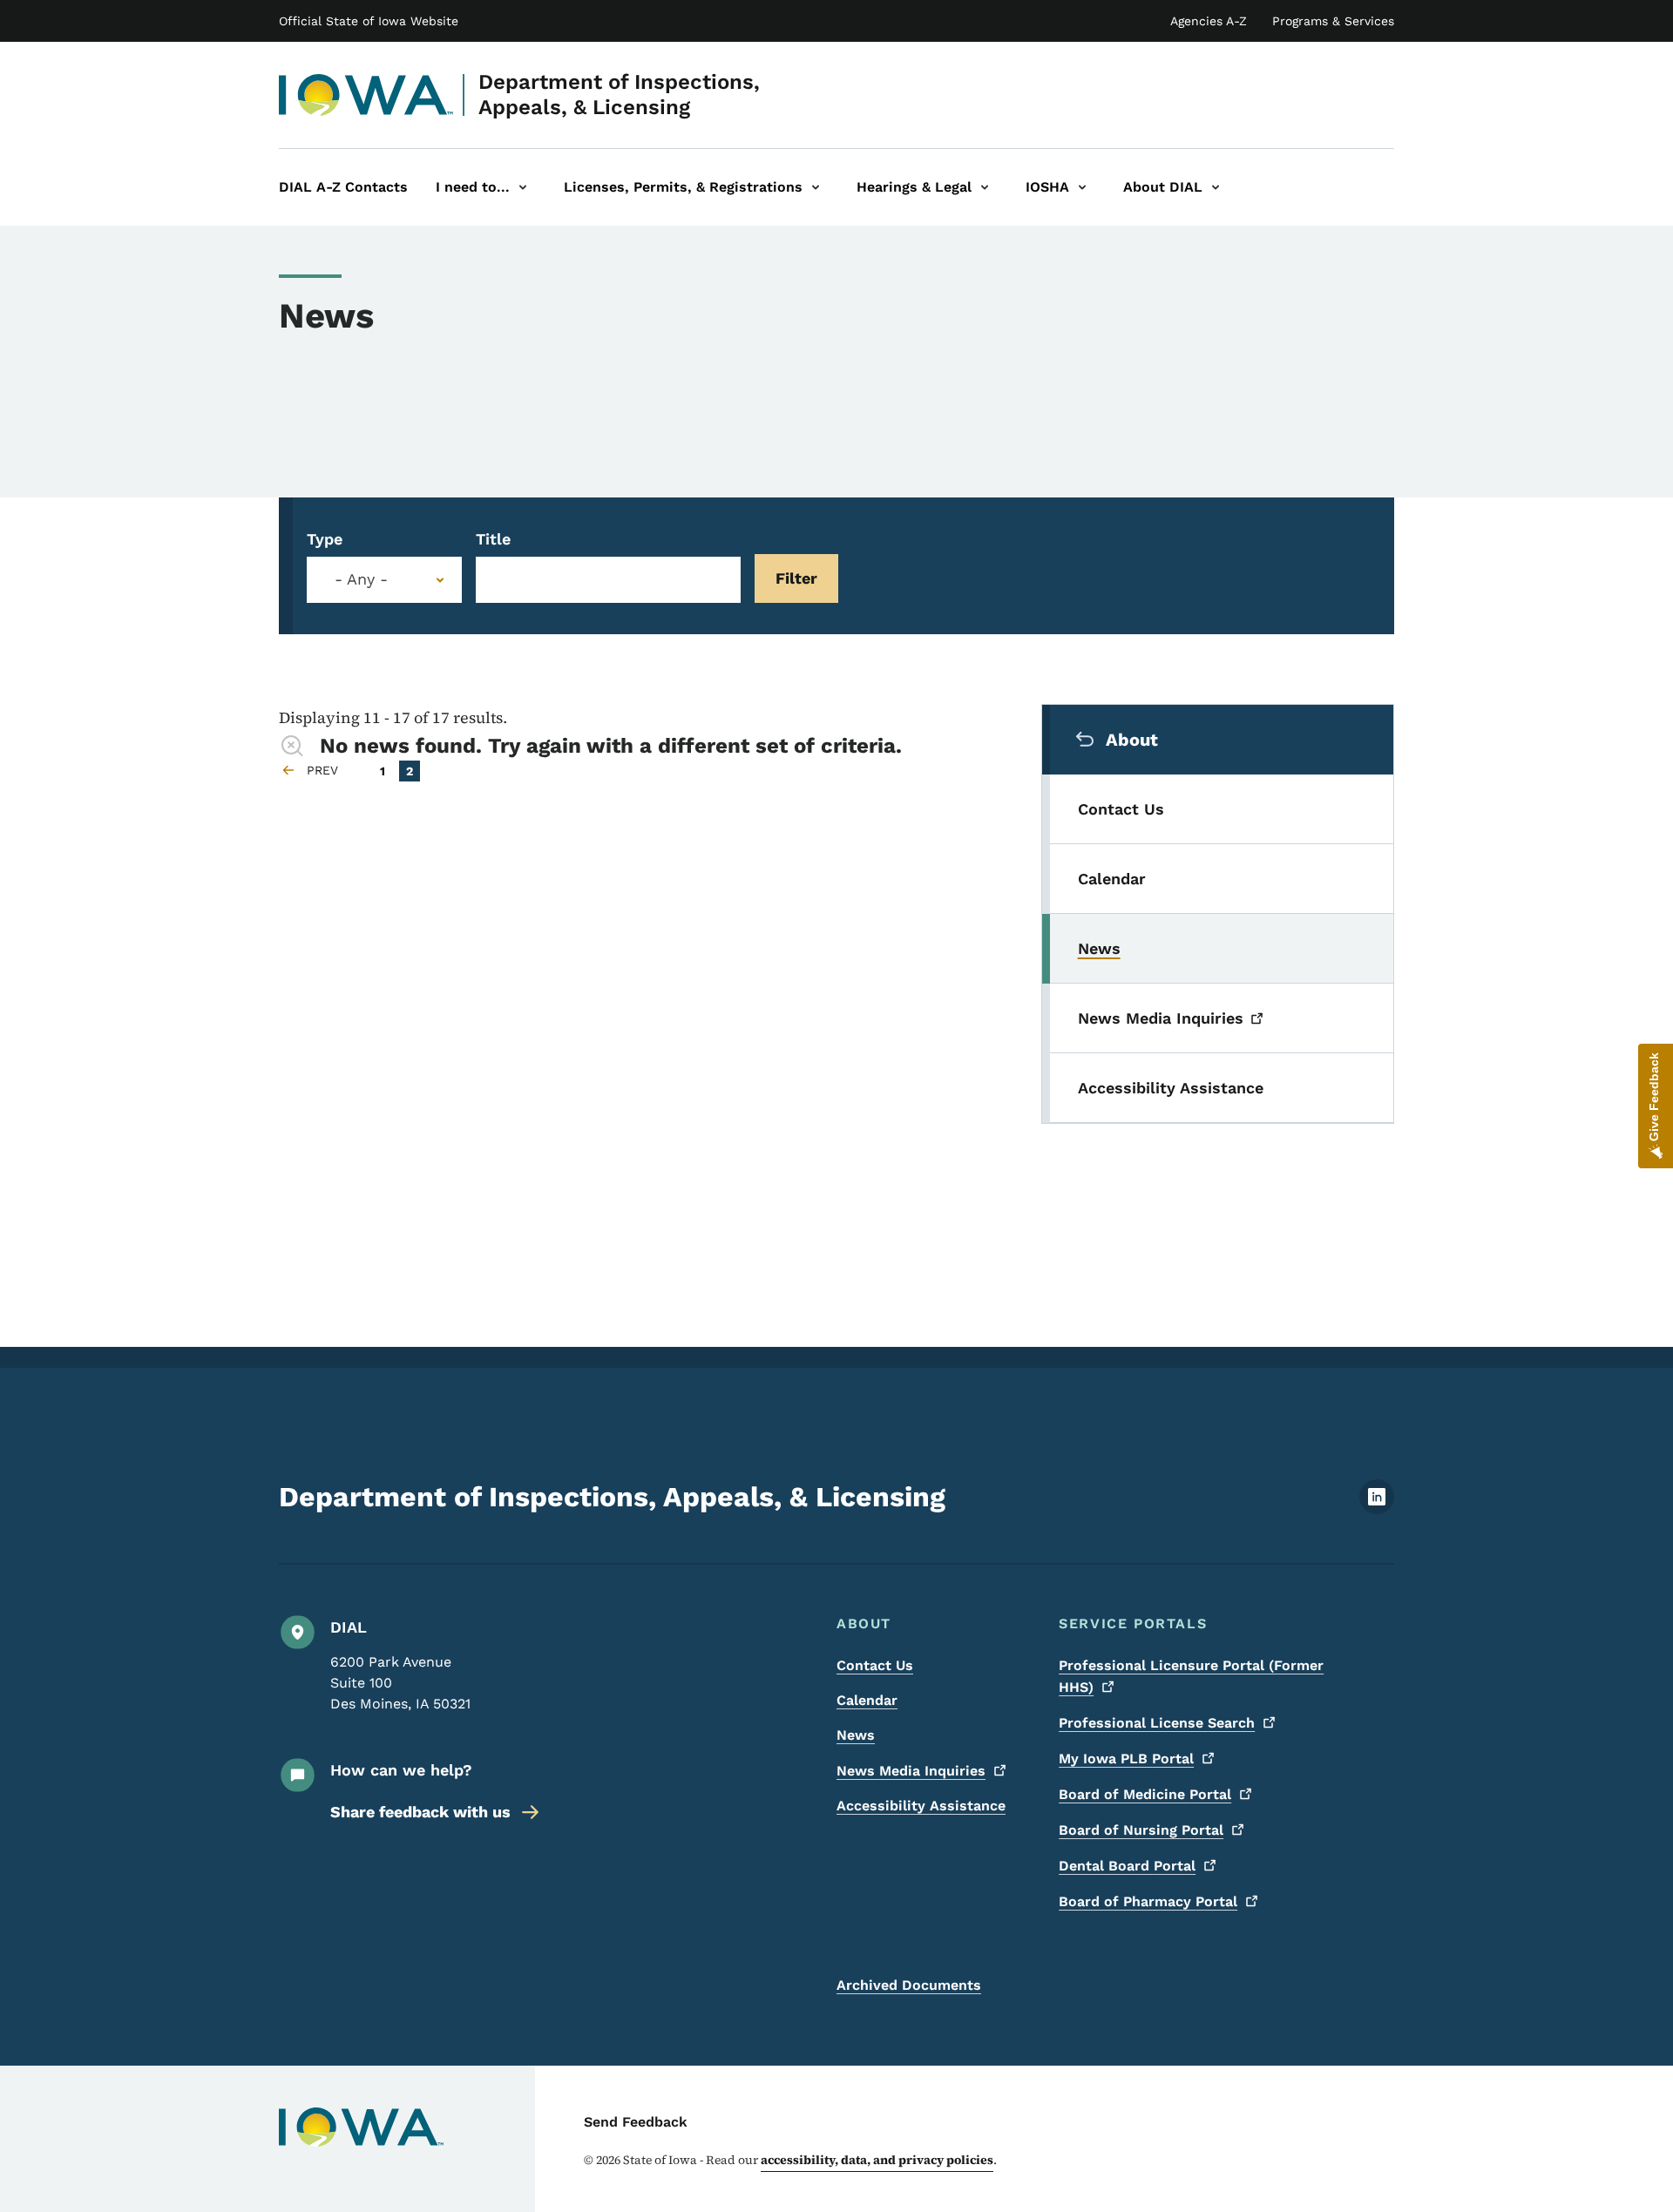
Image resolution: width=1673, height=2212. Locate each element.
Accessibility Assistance (921, 1806)
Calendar (867, 1700)
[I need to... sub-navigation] (523, 187)
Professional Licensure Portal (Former (1191, 1676)
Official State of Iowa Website (369, 21)
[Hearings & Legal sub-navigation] (985, 187)
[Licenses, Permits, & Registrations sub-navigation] (816, 187)
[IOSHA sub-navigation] (1082, 187)
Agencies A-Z (1209, 21)
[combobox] (384, 580)
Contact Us (875, 1665)
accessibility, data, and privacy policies (877, 2160)
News (856, 1735)
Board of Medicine (1145, 1794)
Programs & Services (1333, 21)
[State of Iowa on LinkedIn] (1377, 1509)
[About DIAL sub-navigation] (1216, 187)
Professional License (1157, 1723)
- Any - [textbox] (361, 579)
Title (493, 539)
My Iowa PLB (1126, 1759)
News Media (911, 1771)
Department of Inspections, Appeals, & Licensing (619, 95)
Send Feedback (636, 2122)
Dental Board (1127, 1866)
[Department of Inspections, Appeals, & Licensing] (366, 95)
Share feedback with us (420, 1812)
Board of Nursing (1141, 1830)
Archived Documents (909, 1985)
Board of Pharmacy (1148, 1901)
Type (325, 539)
